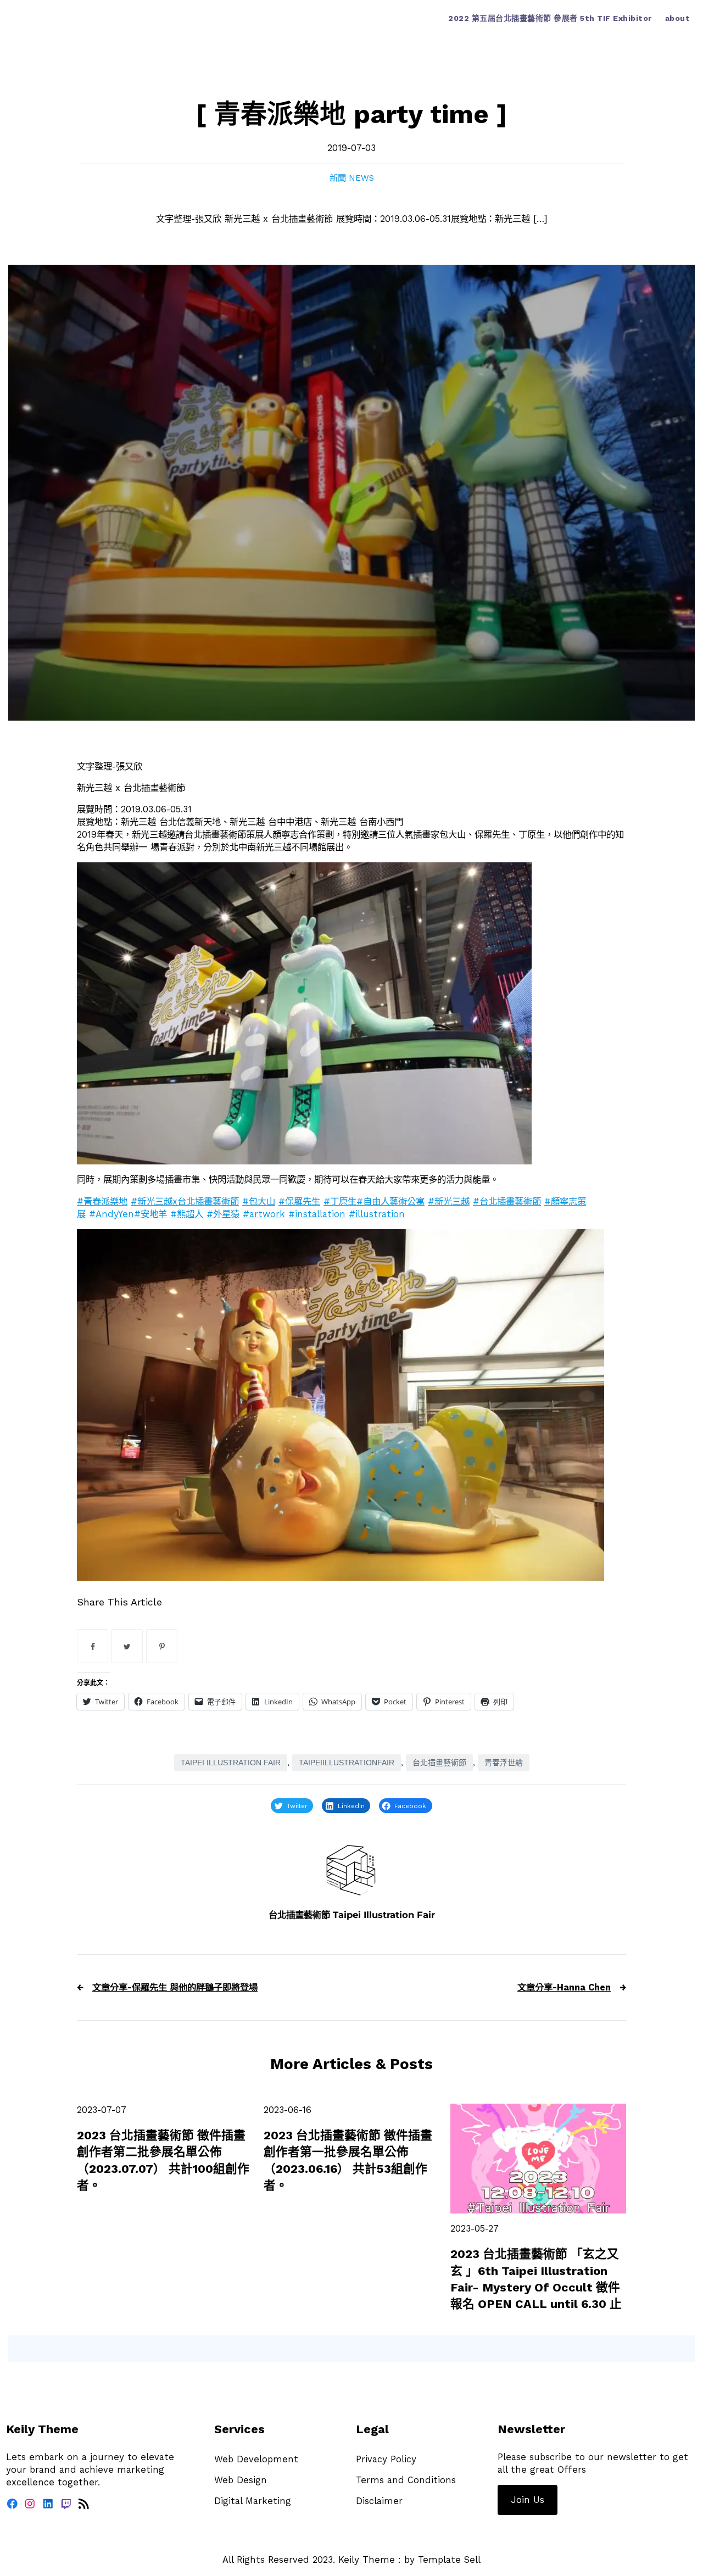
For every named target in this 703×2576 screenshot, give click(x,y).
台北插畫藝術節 (439, 1763)
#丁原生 (340, 1201)
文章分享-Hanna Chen (564, 1987)
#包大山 (259, 1201)
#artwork (264, 1214)
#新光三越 (449, 1201)
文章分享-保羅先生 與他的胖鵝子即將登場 (175, 1987)
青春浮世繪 (504, 1763)
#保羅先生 (299, 1201)
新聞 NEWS (352, 178)
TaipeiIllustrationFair (347, 1763)
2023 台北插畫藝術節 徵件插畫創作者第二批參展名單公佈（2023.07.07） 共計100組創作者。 (163, 2160)
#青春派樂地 (102, 1201)
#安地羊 (150, 1214)
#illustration (377, 1214)
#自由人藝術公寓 (390, 1201)
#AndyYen (111, 1214)
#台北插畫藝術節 (507, 1201)
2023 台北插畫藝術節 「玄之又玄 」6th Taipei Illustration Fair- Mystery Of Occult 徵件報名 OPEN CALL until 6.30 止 (536, 2279)
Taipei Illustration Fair (231, 1763)
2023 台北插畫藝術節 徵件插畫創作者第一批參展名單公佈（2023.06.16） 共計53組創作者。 (348, 2160)
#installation (317, 1214)
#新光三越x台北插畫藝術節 (185, 1201)
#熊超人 (187, 1214)
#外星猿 (223, 1214)
